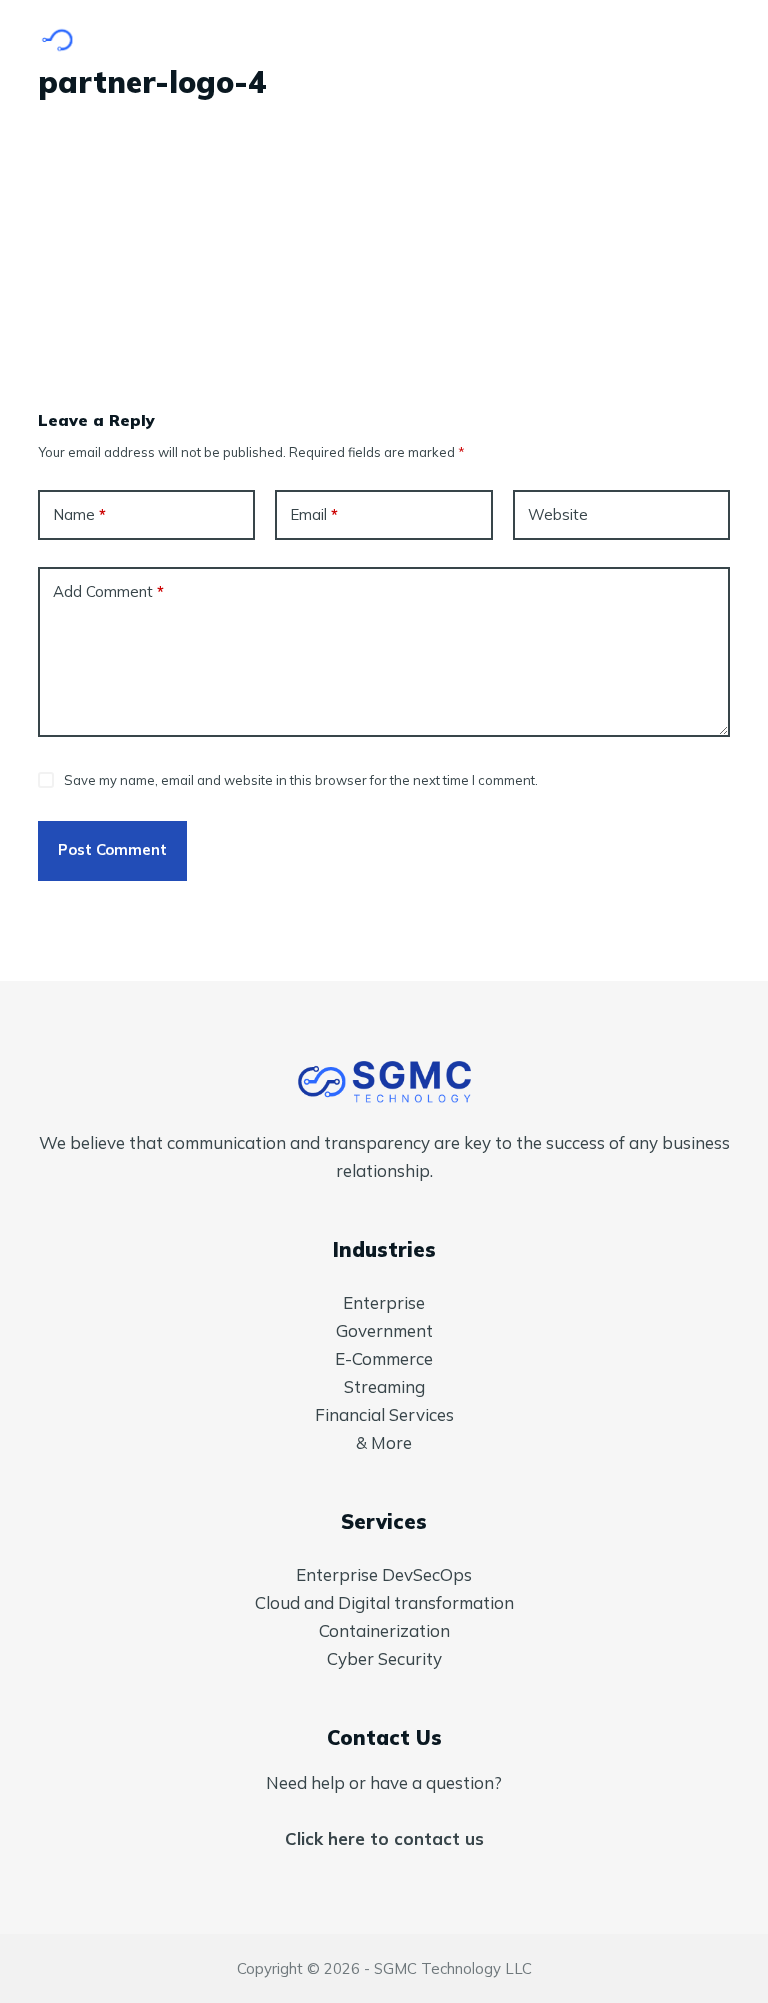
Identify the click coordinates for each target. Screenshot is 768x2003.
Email (314, 514)
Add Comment (108, 591)
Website (558, 514)
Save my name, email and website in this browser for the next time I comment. (301, 780)
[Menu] (721, 40)
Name (79, 514)
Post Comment (112, 849)
